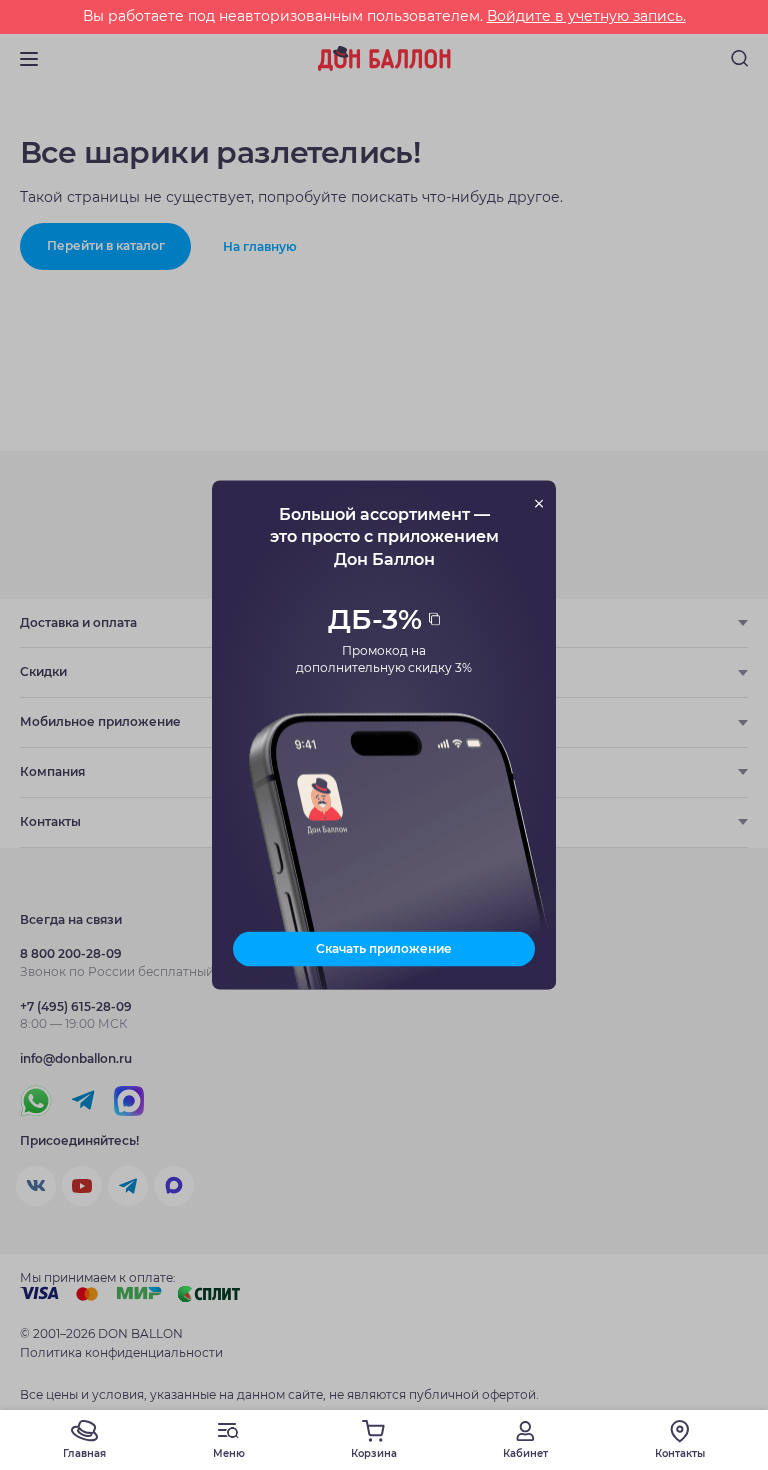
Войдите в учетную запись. (586, 16)
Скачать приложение (384, 948)
